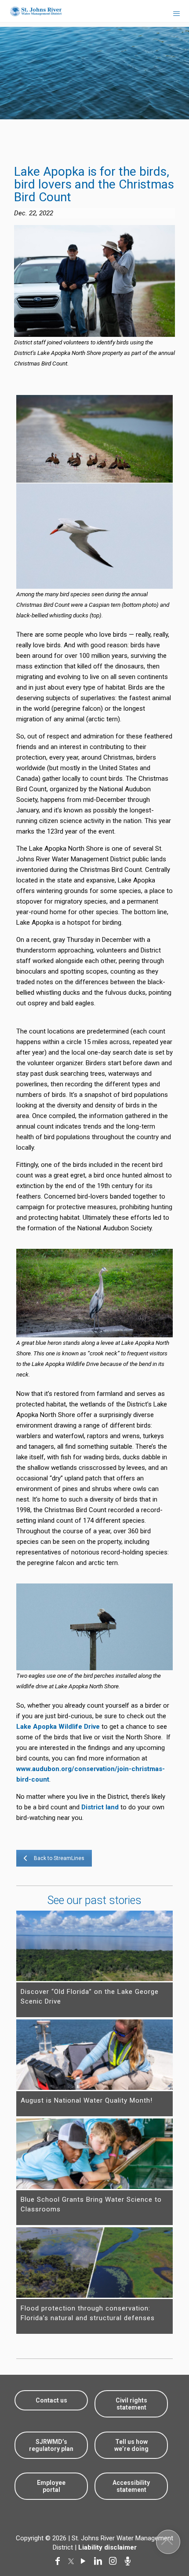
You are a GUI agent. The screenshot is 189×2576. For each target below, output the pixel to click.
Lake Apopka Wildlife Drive (58, 1727)
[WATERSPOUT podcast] (130, 2561)
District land (100, 1807)
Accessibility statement (131, 2486)
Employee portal (51, 2486)
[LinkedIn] (100, 2561)
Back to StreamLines (59, 1858)
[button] (168, 2542)
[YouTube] (85, 2561)
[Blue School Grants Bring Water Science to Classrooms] (95, 2154)
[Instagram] (115, 2561)
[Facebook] (59, 2561)
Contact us (51, 2400)
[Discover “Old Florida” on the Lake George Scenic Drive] (95, 1946)
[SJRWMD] (32, 11)
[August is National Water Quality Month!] (95, 2055)
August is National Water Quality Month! (87, 2100)
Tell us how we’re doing (131, 2445)
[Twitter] (72, 2561)
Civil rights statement (131, 2404)
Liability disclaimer (107, 2547)
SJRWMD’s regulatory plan (51, 2445)
